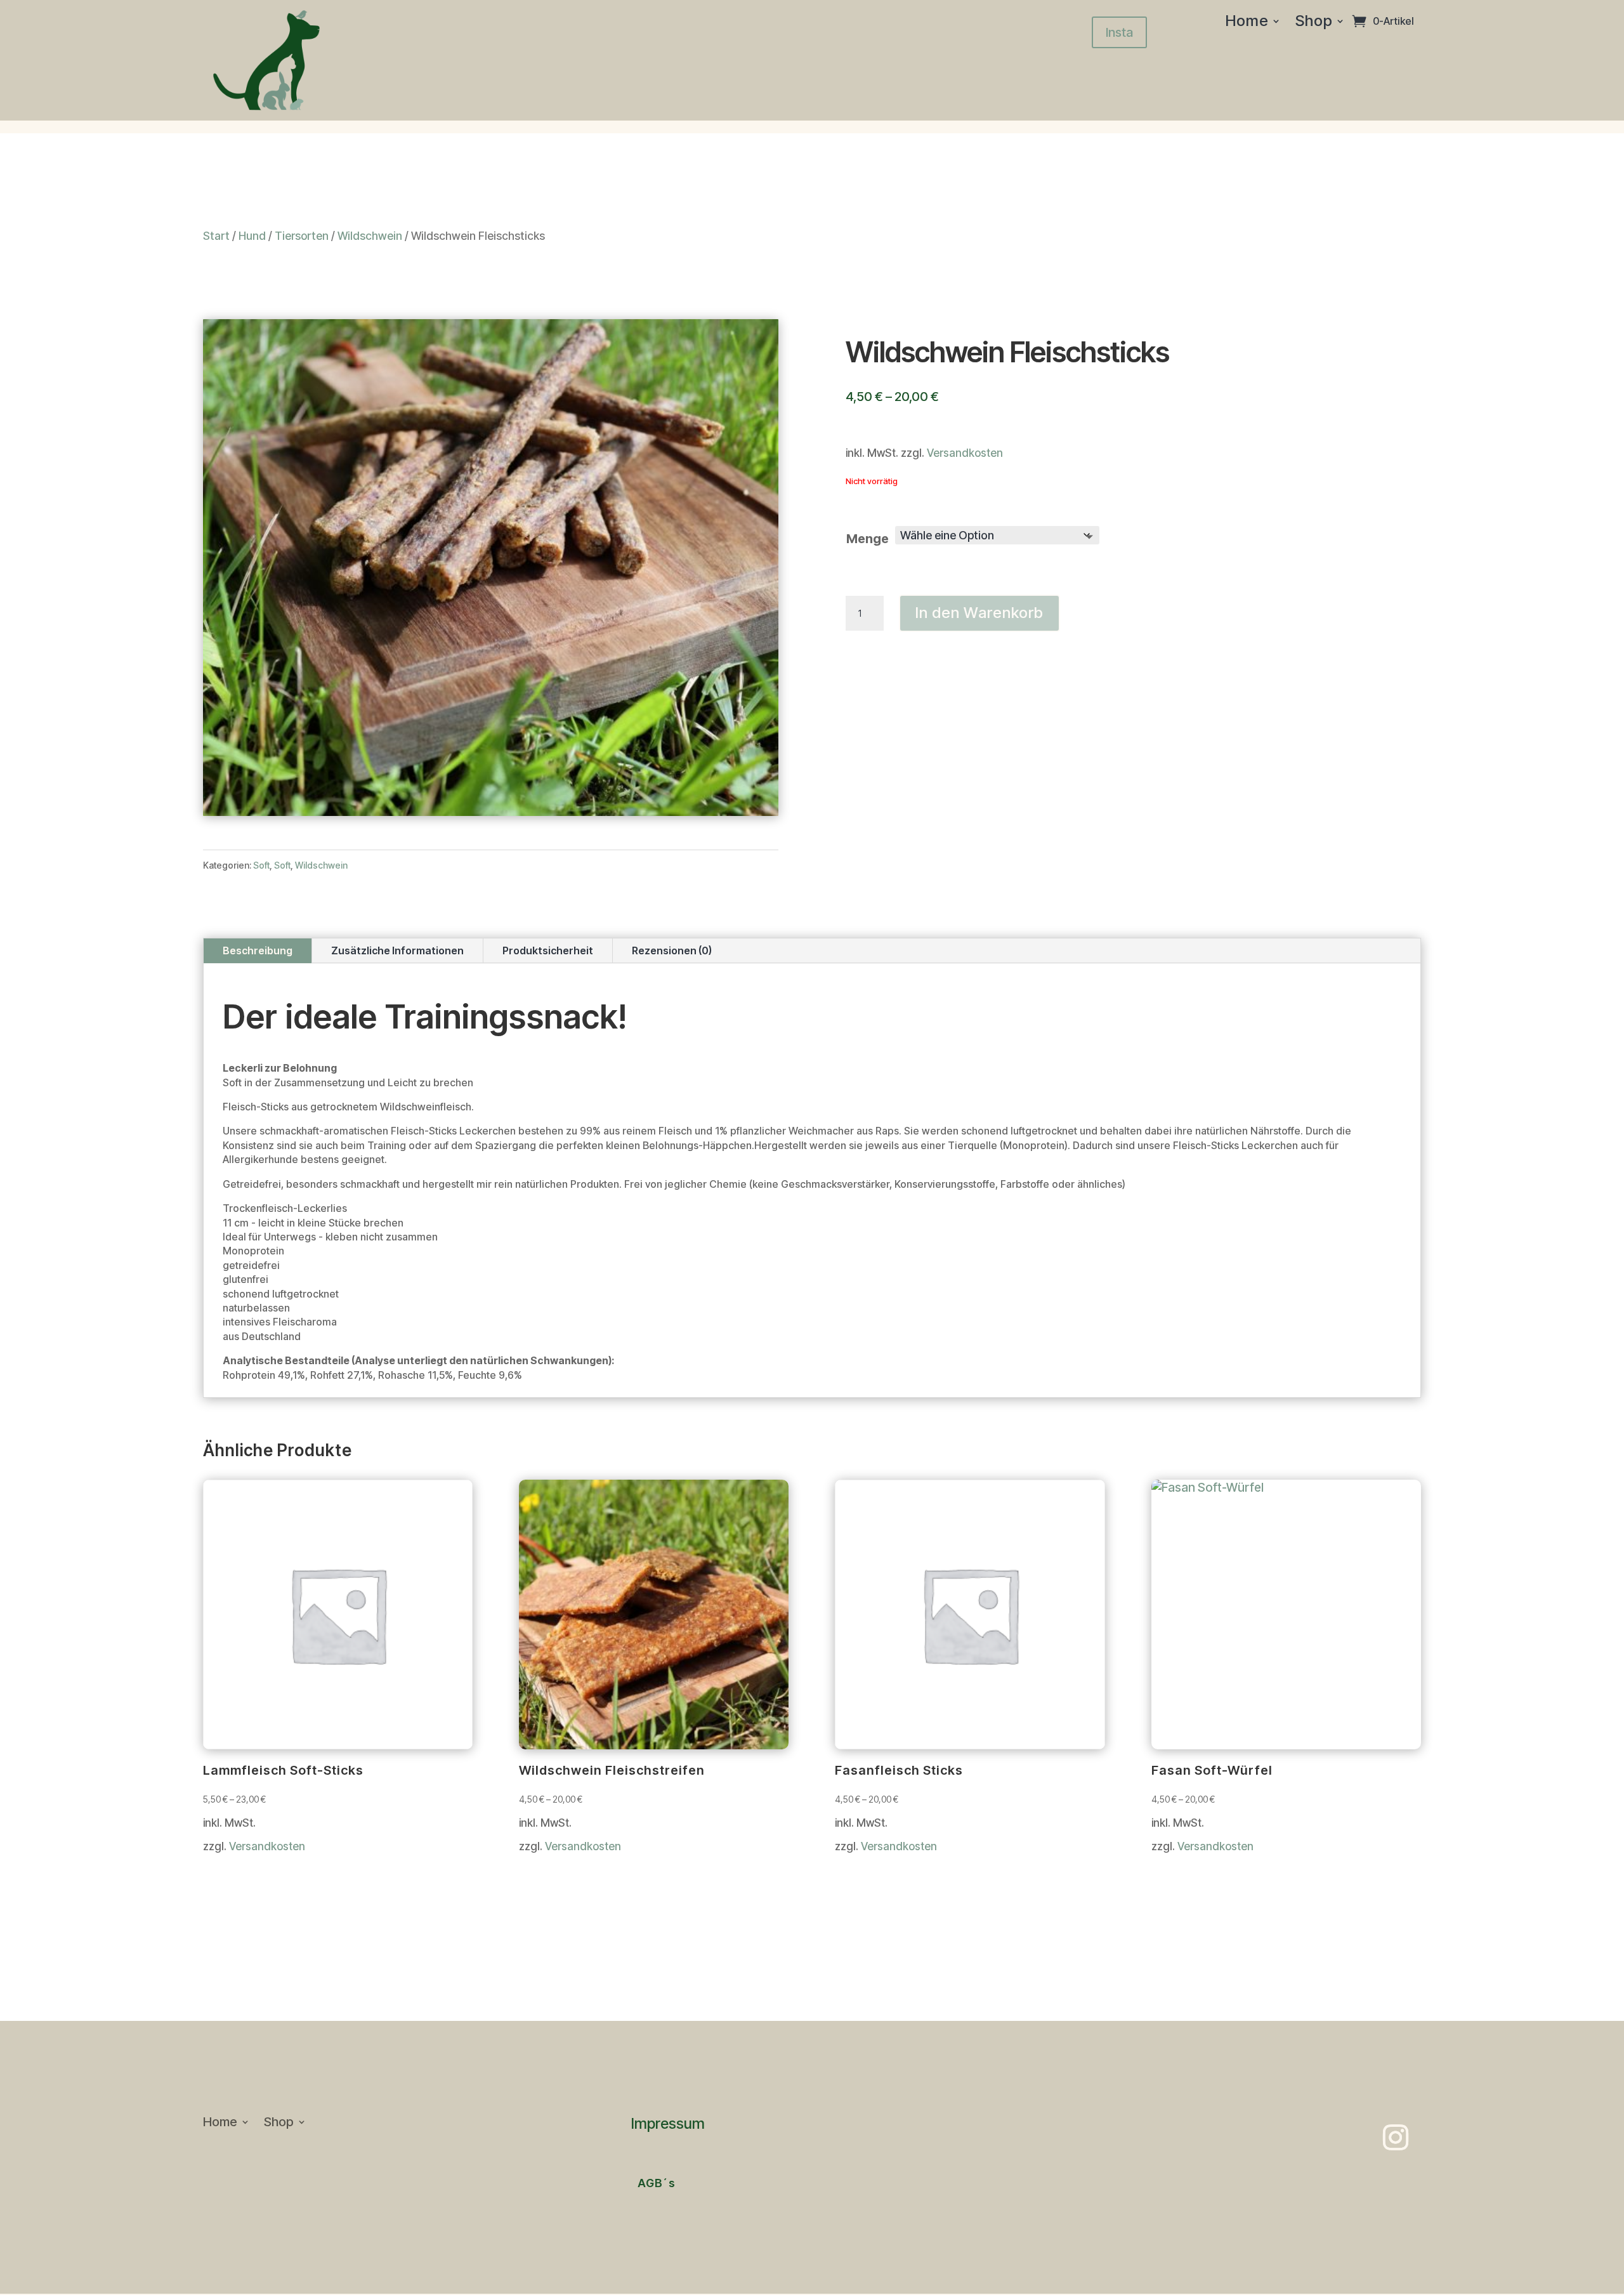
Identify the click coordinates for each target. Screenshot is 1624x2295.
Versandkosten (965, 453)
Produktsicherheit (548, 950)
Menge (868, 539)
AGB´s (657, 2183)
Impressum (668, 2124)
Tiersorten (302, 236)
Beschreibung (258, 950)
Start (216, 236)
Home (1247, 23)
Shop (1314, 23)
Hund (252, 236)
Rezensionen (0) (672, 950)
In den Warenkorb (979, 613)
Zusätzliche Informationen (397, 950)
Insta (1119, 32)
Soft (261, 865)
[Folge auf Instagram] (1396, 2138)
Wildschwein (370, 236)
